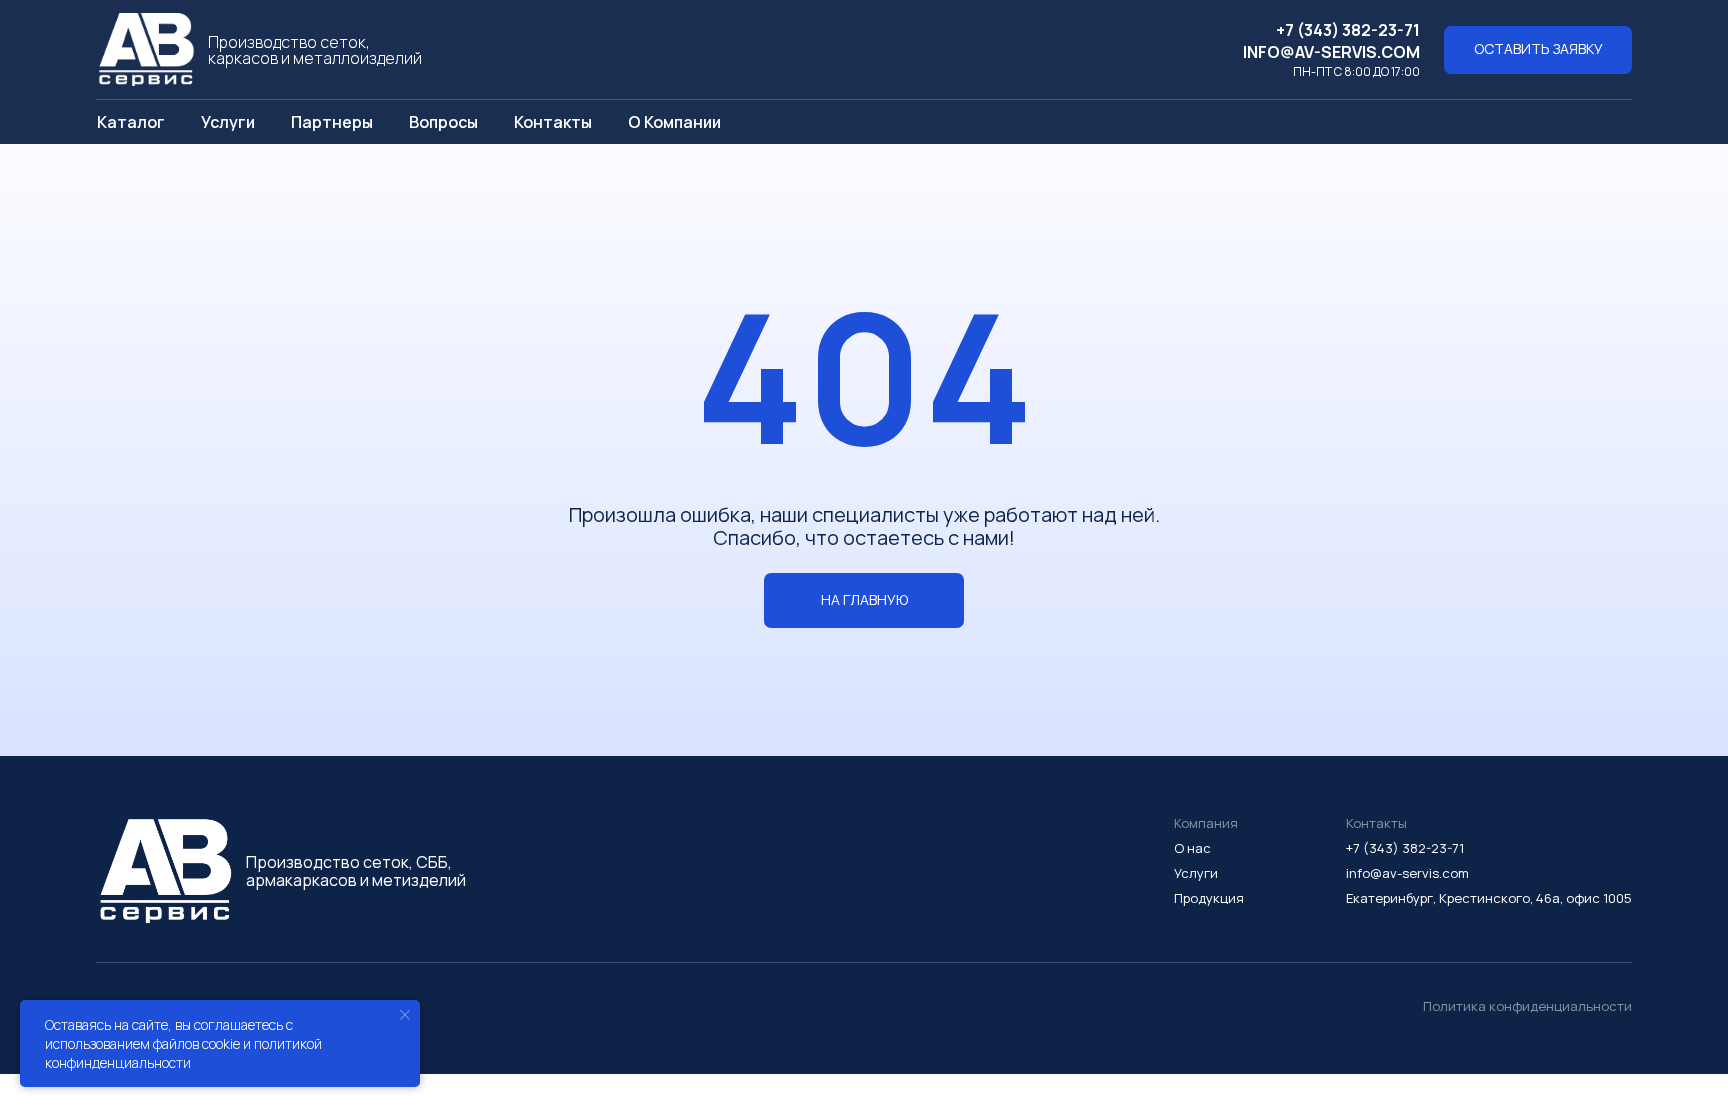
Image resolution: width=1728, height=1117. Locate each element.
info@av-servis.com (1331, 52)
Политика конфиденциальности (1527, 1006)
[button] (1538, 50)
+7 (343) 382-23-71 (1348, 30)
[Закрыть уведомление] (405, 1015)
